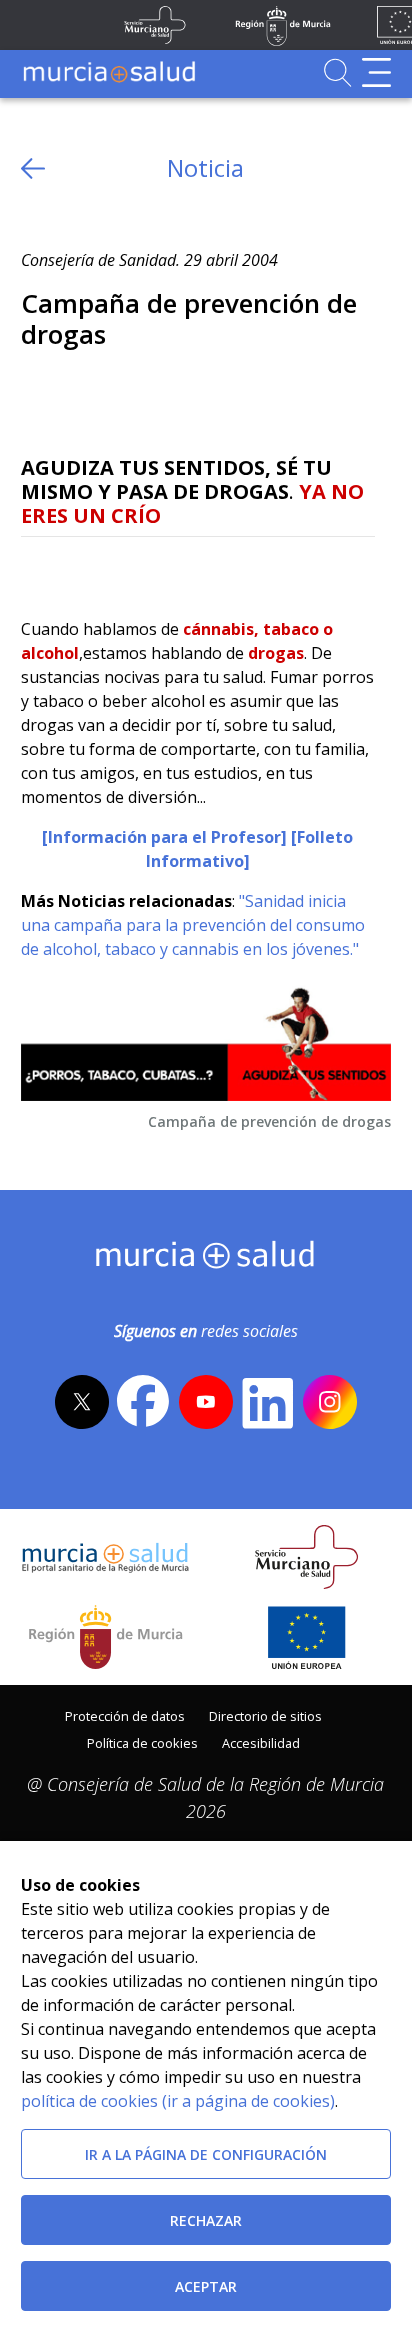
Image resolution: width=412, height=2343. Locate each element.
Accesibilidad (261, 1743)
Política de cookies (142, 1743)
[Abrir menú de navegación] (376, 72)
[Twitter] (36, 569)
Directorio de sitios (265, 1716)
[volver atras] (33, 168)
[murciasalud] (205, 1259)
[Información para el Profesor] (164, 837)
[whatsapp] (113, 569)
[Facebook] (74, 569)
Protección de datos (125, 1716)
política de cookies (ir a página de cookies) (178, 2101)
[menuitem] (125, 1714)
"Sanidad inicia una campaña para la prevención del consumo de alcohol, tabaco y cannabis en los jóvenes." (193, 925)
